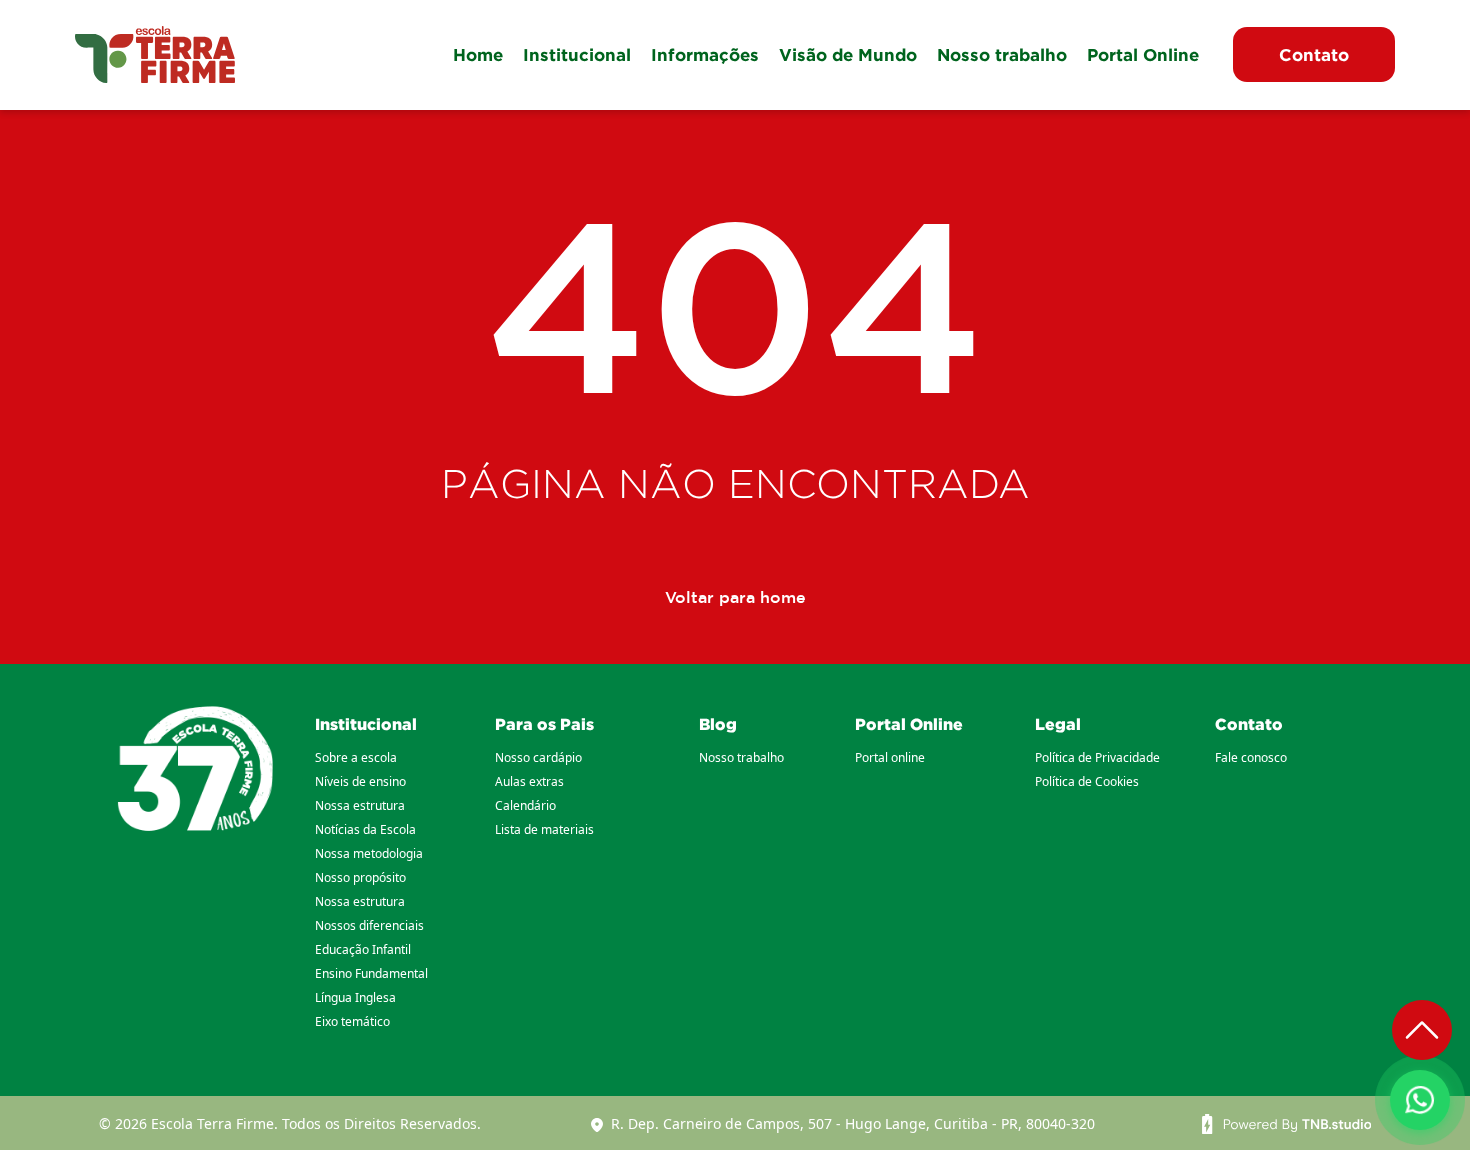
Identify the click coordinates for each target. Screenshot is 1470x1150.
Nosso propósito (360, 877)
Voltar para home (735, 597)
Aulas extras (529, 781)
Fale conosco (1251, 757)
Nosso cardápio (538, 757)
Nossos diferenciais (369, 925)
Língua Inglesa (355, 997)
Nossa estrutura (360, 805)
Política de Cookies (1087, 781)
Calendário (525, 805)
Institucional (577, 54)
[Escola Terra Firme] (155, 54)
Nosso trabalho (1002, 54)
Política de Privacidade (1097, 757)
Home (478, 54)
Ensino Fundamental (371, 973)
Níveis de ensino (360, 781)
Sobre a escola (356, 757)
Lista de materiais (544, 829)
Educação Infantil (363, 949)
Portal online (890, 757)
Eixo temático (352, 1021)
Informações (705, 54)
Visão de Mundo (848, 54)
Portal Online (1143, 54)
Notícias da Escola (365, 829)
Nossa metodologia (369, 853)
